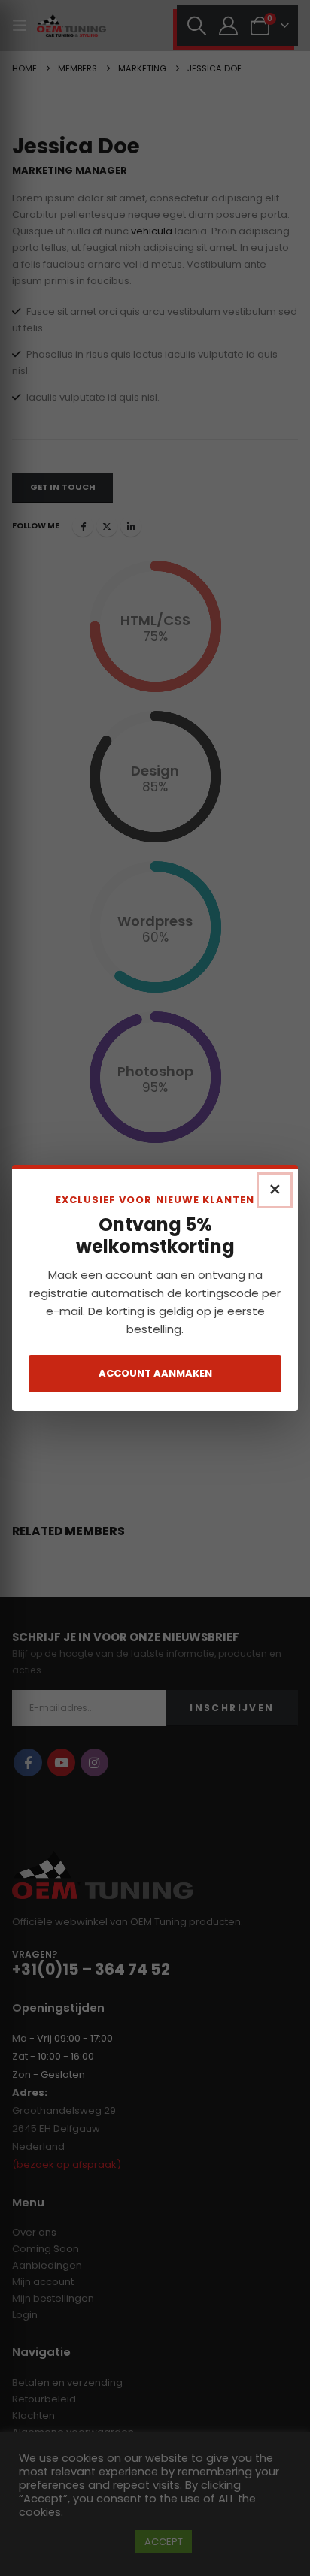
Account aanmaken (155, 1373)
